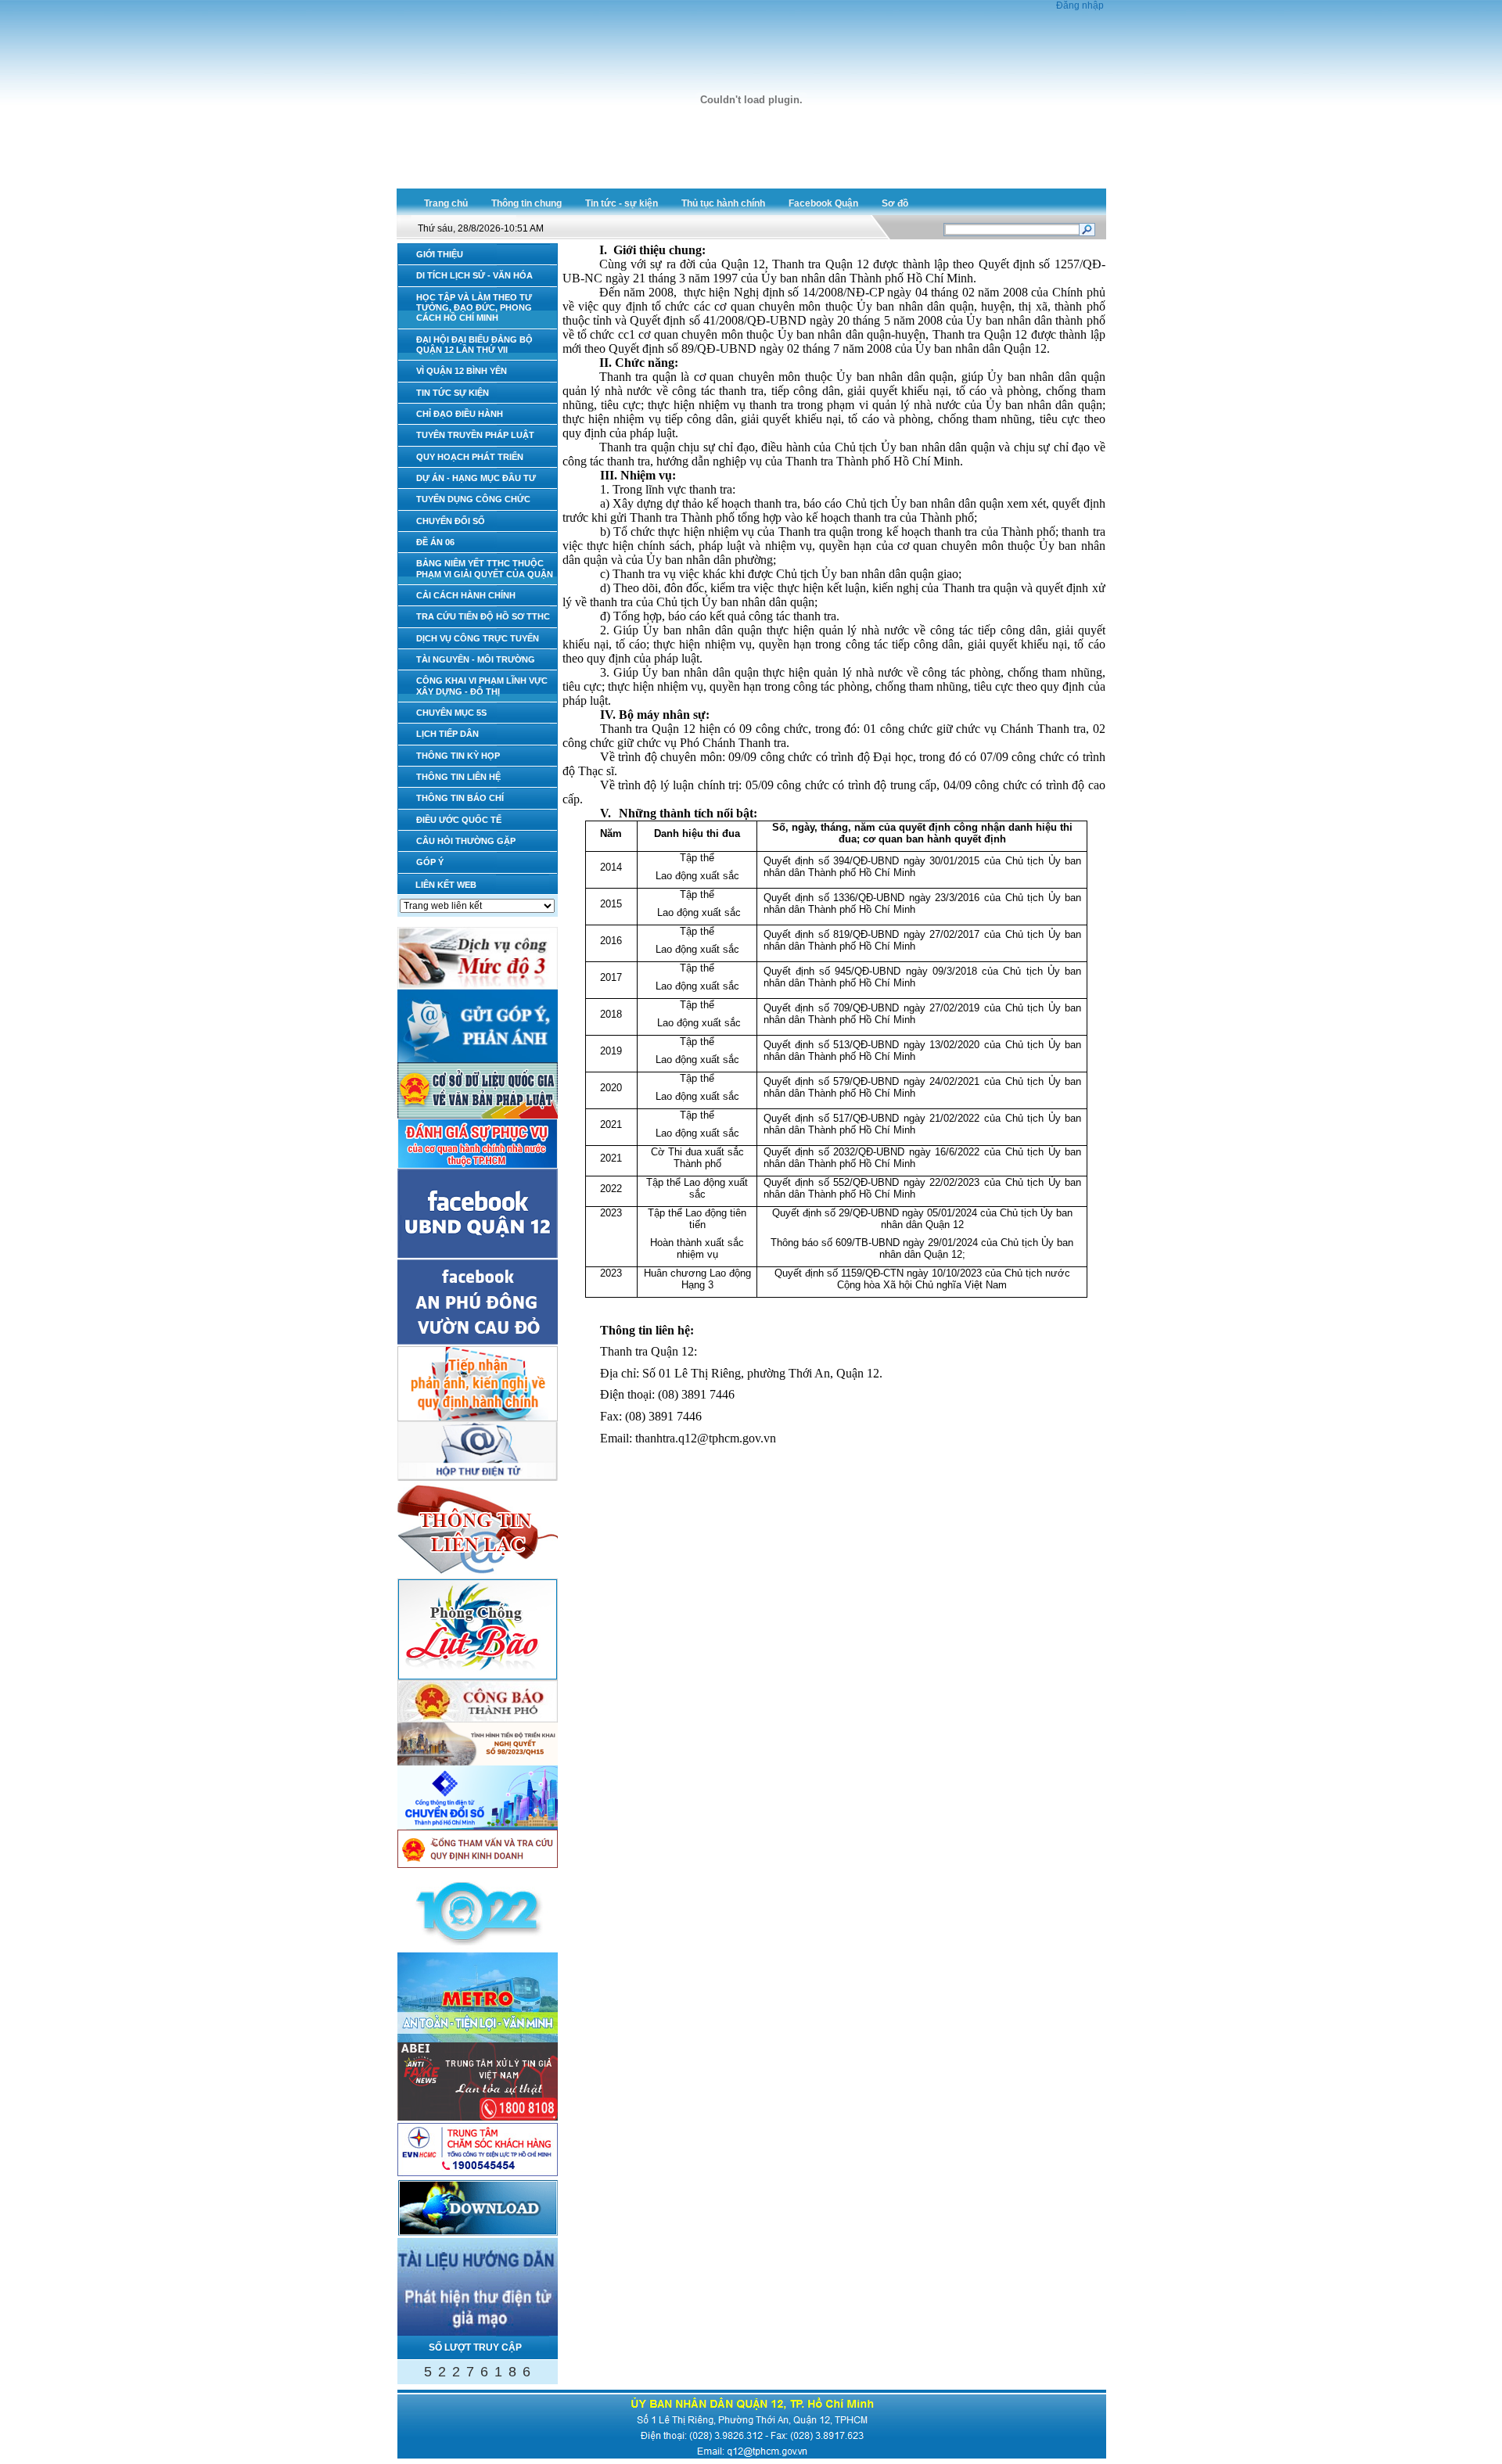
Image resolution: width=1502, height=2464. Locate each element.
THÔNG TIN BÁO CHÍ (460, 798)
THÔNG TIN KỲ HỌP (458, 756)
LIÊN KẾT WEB (446, 885)
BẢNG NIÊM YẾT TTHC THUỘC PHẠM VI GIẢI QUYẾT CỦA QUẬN (485, 568)
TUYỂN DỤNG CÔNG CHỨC (473, 499)
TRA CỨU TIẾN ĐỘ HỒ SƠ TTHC (483, 616)
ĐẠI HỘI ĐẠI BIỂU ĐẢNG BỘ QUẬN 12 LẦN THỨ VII (474, 345)
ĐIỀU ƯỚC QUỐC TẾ (459, 820)
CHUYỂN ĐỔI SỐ (451, 521)
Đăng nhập (1080, 5)
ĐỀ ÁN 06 (435, 542)
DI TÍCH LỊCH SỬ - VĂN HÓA (474, 275)
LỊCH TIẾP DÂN (447, 734)
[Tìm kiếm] (1087, 232)
